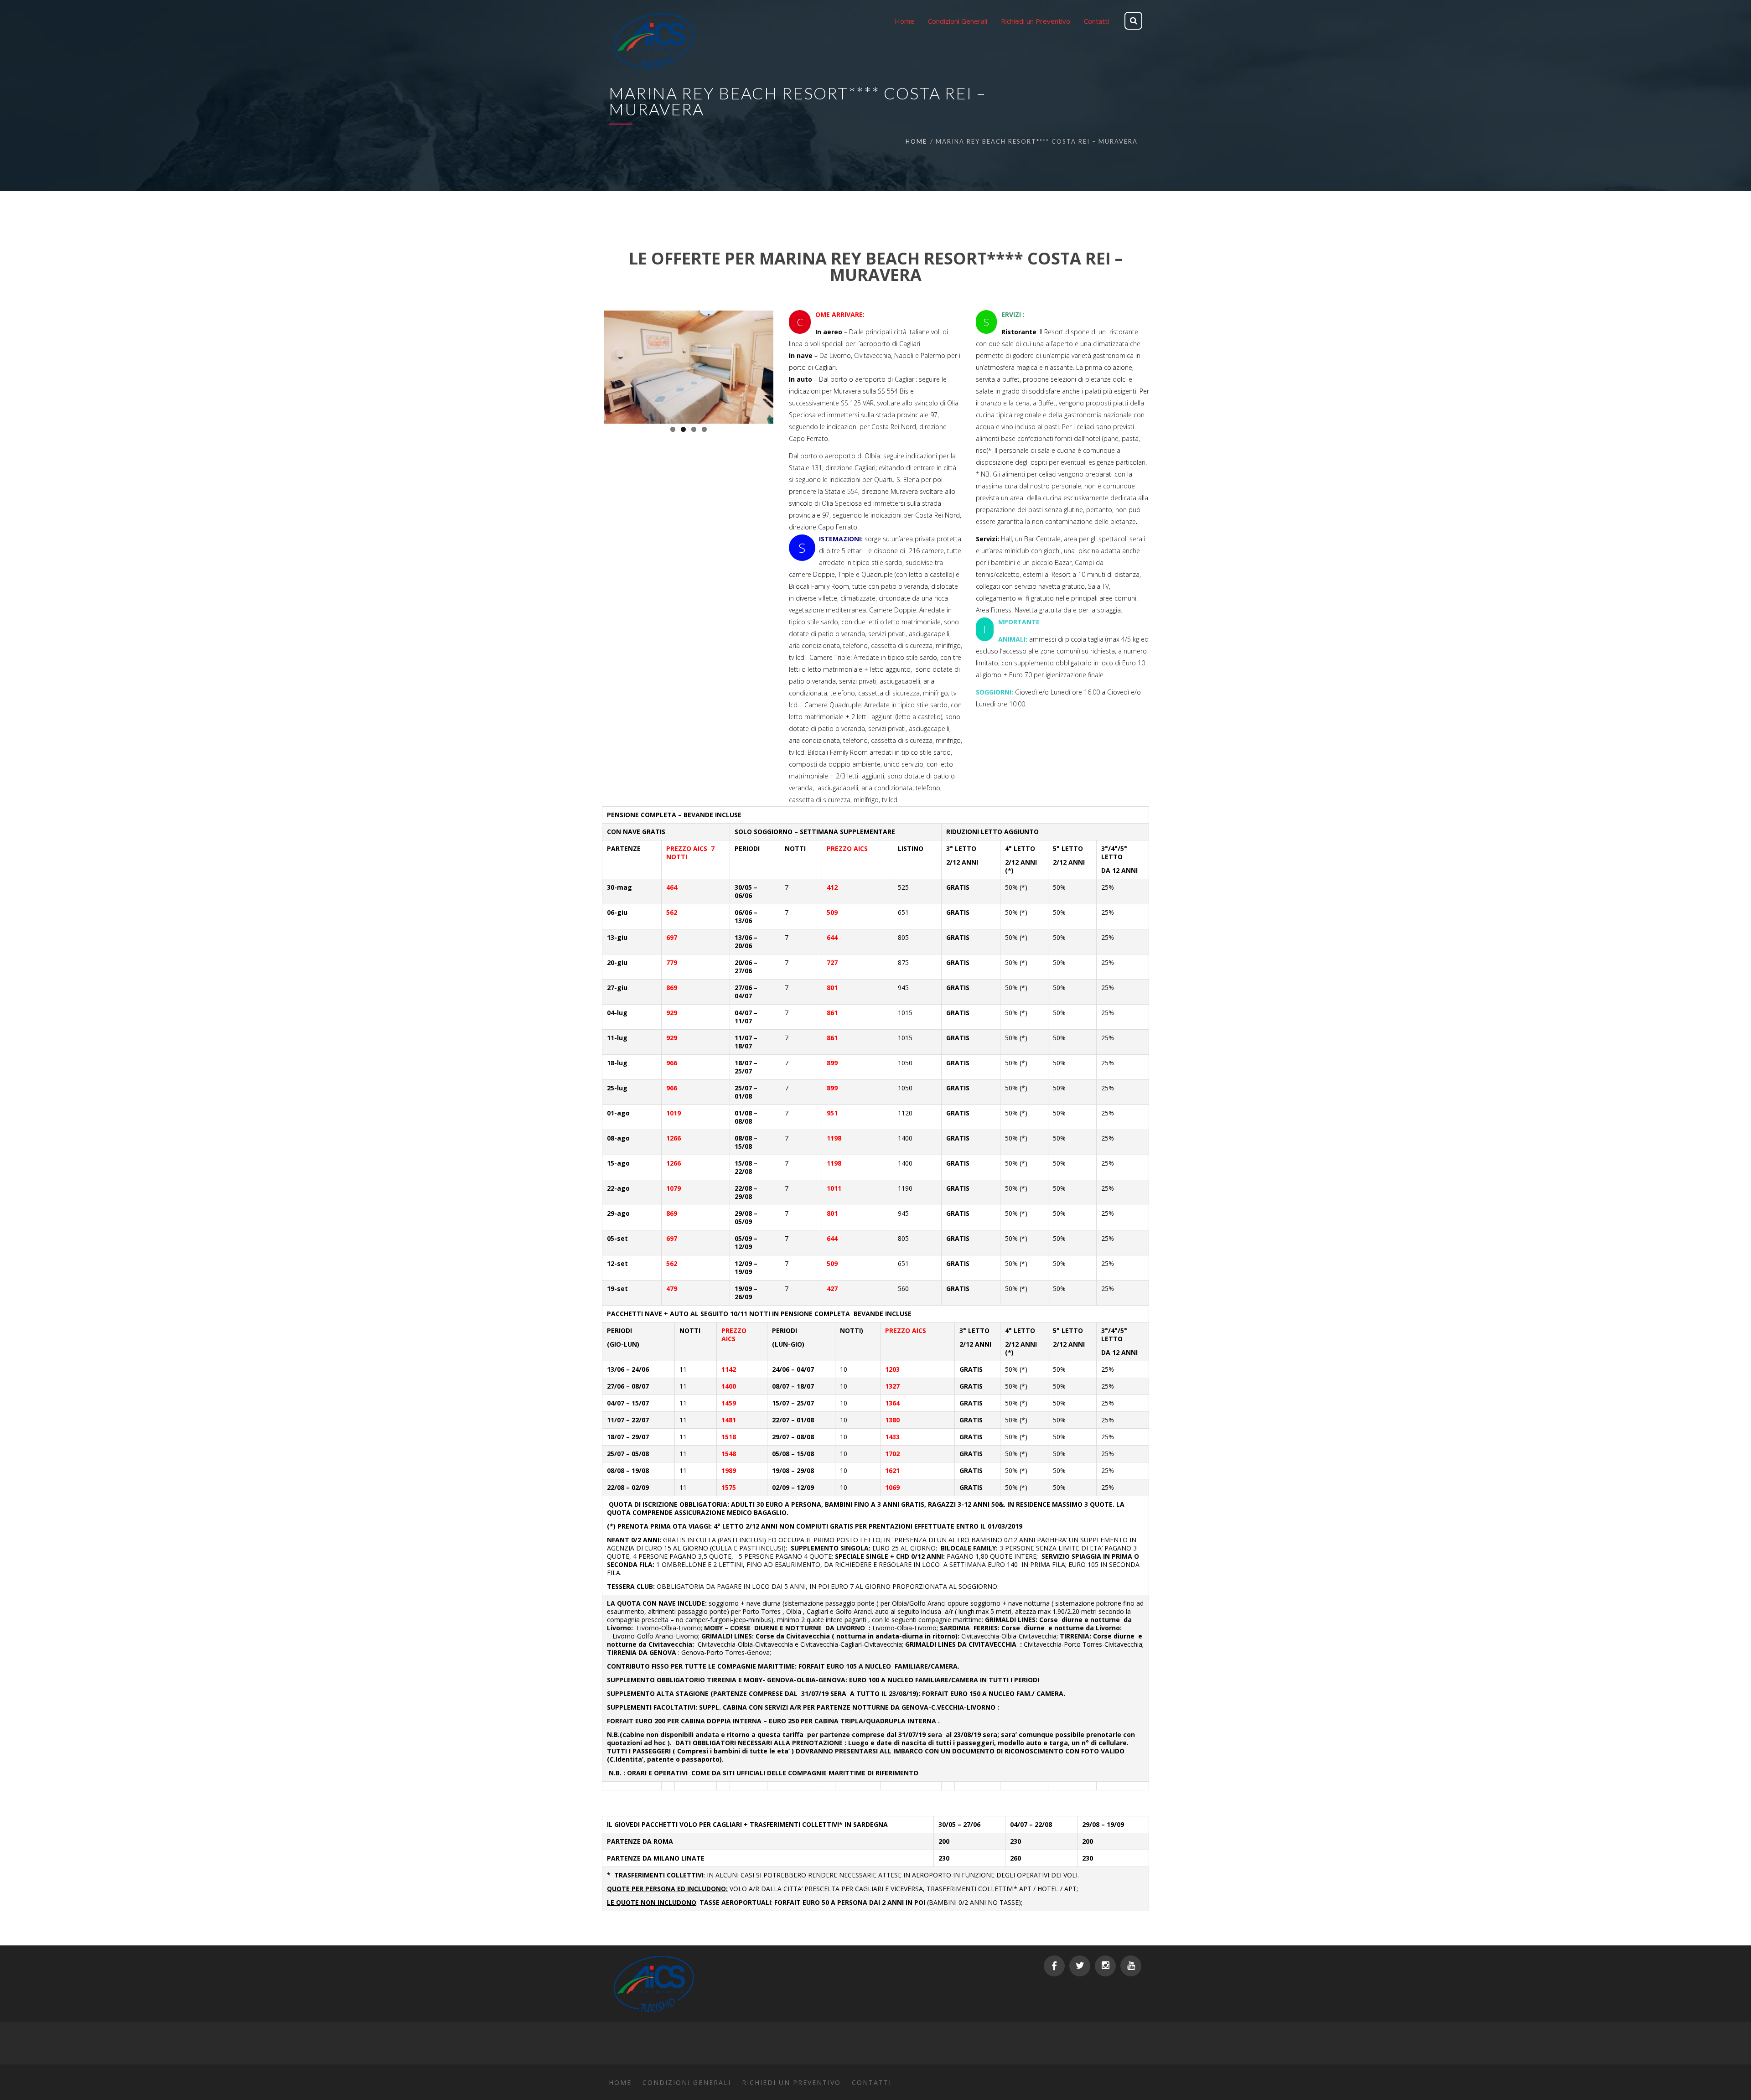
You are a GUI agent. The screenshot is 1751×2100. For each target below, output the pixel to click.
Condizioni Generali (687, 2082)
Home (916, 141)
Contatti (872, 2082)
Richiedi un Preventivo (791, 2082)
